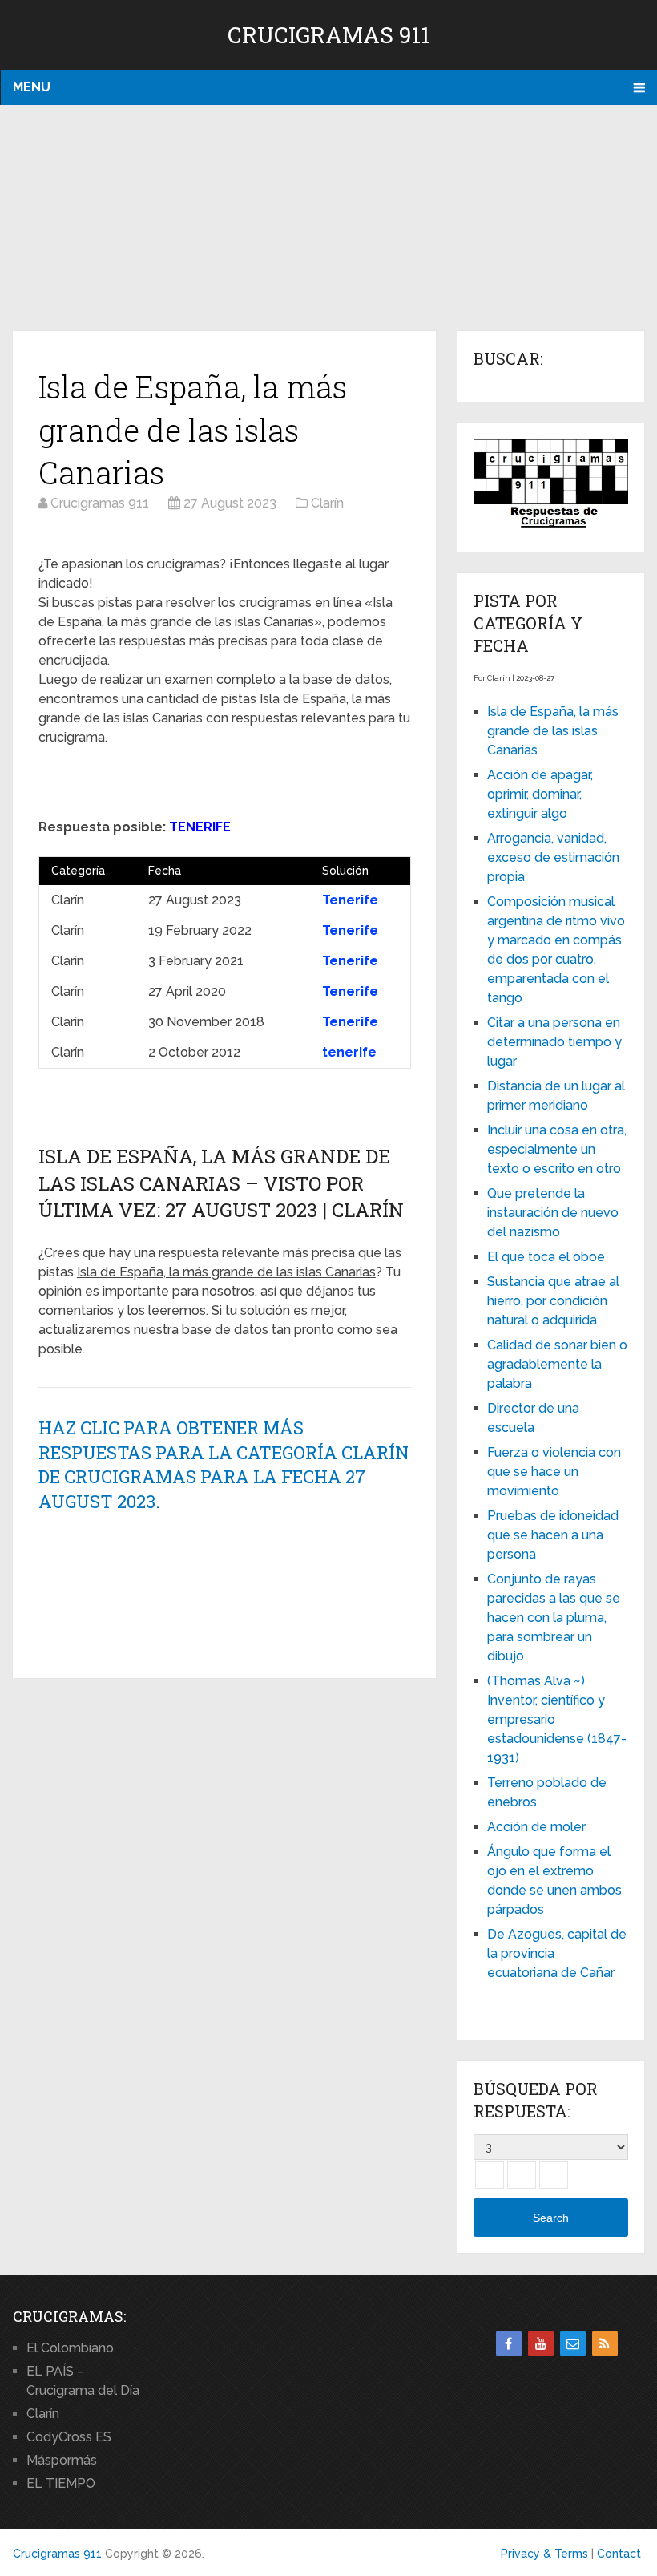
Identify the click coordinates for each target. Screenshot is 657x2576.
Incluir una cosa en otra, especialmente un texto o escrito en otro (557, 1149)
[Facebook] (509, 2343)
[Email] (573, 2343)
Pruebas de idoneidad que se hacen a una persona (553, 1535)
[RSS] (605, 2343)
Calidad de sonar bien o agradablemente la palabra (557, 1364)
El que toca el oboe (546, 1257)
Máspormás (62, 2460)
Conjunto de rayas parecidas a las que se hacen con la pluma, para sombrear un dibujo (554, 1618)
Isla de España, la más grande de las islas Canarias (553, 731)
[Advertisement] (328, 219)
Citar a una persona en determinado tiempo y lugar (554, 1042)
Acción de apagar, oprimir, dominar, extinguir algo (540, 794)
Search (551, 2218)
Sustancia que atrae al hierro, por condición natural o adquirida (553, 1301)
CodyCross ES (69, 2437)
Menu (32, 87)
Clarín (43, 2414)
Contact (619, 2554)
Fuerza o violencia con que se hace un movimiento (554, 1472)
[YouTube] (541, 2343)
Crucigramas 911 (329, 35)
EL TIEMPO (61, 2483)
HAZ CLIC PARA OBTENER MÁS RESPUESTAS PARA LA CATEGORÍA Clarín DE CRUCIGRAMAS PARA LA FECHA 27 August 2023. (224, 1464)
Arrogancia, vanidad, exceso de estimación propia (553, 857)
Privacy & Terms (544, 2554)
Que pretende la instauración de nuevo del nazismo (553, 1213)
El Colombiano (70, 2348)
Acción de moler (536, 1827)
